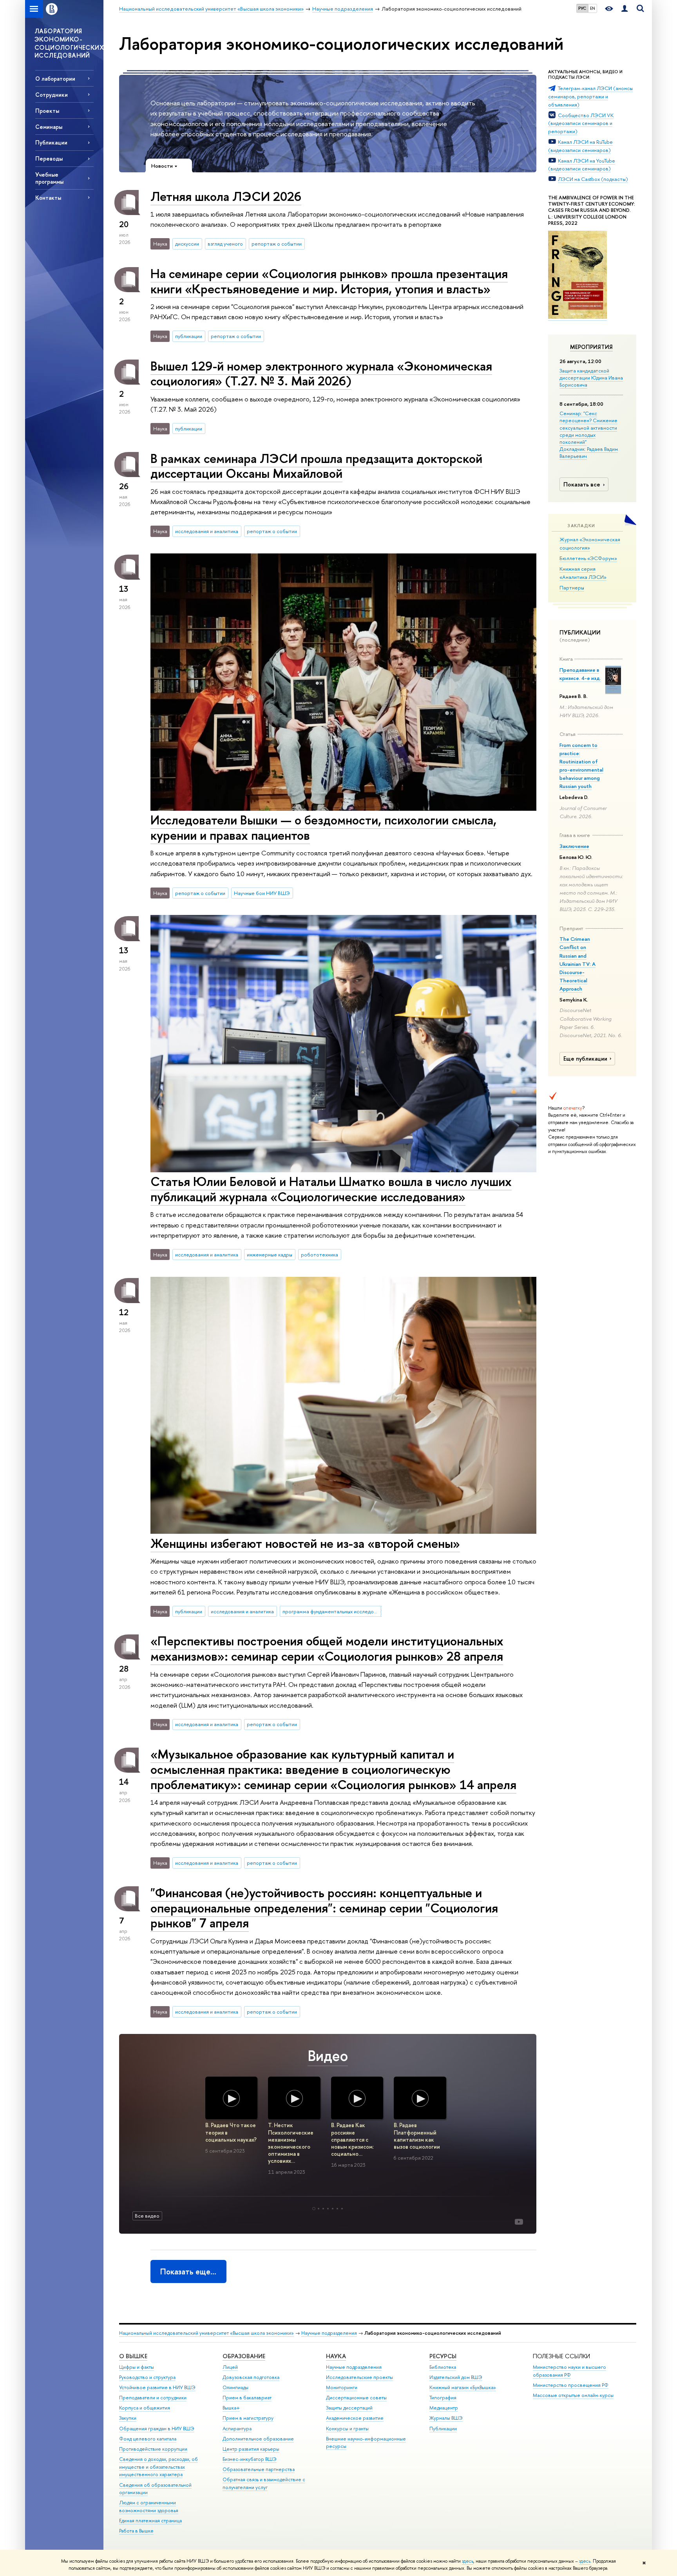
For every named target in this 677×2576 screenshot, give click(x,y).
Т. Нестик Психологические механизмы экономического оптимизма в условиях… (291, 2143)
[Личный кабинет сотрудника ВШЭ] (625, 9)
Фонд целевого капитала (148, 2439)
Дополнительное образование (258, 2439)
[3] (323, 2209)
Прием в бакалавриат (247, 2398)
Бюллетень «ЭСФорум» (588, 558)
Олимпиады (235, 2387)
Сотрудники (52, 95)
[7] (342, 2209)
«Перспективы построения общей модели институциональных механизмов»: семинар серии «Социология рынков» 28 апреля (327, 1648)
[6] (337, 2209)
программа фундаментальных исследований (332, 1611)
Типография (443, 2398)
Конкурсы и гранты (347, 2429)
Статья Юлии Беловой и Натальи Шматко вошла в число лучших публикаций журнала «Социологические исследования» (331, 1189)
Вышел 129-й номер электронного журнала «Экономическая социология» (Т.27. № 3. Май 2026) (321, 373)
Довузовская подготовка (251, 2377)
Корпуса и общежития (145, 2408)
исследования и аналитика (207, 531)
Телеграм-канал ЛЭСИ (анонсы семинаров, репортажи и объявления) (590, 96)
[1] (314, 2209)
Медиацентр (444, 2408)
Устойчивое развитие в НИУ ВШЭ (157, 2387)
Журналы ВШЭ (446, 2418)
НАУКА (336, 2356)
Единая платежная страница (150, 2521)
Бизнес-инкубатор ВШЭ (250, 2459)
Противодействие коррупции (153, 2449)
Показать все (582, 484)
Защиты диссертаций (349, 2408)
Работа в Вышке (136, 2531)
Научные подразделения (329, 2333)
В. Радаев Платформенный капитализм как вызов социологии (417, 2136)
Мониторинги (342, 2387)
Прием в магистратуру (248, 2418)
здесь (468, 2561)
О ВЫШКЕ (133, 2356)
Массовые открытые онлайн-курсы (573, 2395)
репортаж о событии (277, 244)
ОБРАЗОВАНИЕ (244, 2356)
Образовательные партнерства (259, 2469)
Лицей (230, 2367)
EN (593, 8)
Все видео (147, 2216)
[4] (328, 2209)
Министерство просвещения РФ (571, 2385)
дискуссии (187, 244)
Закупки (128, 2418)
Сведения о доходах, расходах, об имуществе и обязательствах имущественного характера (158, 2467)
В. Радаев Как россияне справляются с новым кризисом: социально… (352, 2139)
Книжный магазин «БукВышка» (463, 2387)
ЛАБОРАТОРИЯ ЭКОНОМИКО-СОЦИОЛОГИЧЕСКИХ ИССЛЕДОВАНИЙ (69, 43)
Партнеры (572, 588)
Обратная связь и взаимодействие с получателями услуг (264, 2483)
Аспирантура (237, 2429)
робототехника (319, 1255)
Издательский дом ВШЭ (456, 2377)
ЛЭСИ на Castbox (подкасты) (593, 179)
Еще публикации (585, 1059)
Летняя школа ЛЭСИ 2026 (226, 196)
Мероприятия (591, 347)
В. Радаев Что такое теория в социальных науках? (231, 2132)
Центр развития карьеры (251, 2449)
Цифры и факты (137, 2367)
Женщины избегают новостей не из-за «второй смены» (305, 1543)
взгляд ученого (225, 244)
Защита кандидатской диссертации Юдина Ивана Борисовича (591, 378)
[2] (319, 2209)
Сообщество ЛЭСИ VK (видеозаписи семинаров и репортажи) (581, 123)
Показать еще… (188, 2271)
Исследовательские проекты (359, 2377)
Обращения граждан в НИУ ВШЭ (157, 2429)
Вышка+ (231, 2408)
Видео (328, 2056)
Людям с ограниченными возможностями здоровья (149, 2506)
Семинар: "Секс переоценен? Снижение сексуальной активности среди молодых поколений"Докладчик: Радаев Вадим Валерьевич (589, 435)
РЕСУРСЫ (443, 2356)
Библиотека (443, 2367)
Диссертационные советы (356, 2398)
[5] (333, 2209)
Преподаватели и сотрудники (153, 2398)
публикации (189, 336)
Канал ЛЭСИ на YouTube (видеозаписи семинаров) (582, 165)
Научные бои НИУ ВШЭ (262, 893)
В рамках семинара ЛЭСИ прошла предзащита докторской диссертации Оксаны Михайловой (316, 466)
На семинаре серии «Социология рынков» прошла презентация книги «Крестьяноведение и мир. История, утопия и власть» (329, 281)
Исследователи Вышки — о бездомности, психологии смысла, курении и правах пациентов (323, 827)
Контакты (48, 198)
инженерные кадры (270, 1255)
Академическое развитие (355, 2418)
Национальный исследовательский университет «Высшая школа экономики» (206, 2333)
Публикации (443, 2429)
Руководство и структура (147, 2377)
